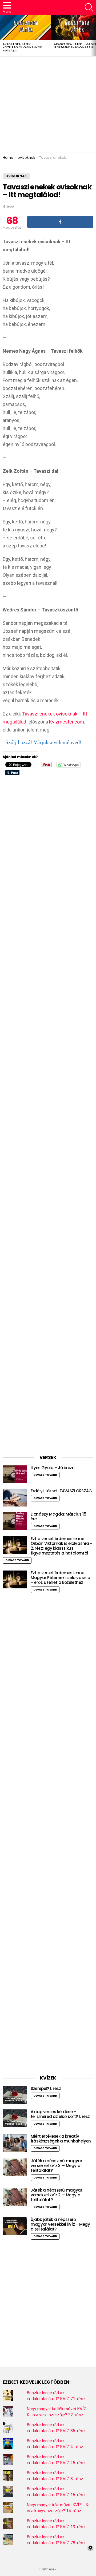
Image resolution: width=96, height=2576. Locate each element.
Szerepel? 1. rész (46, 2088)
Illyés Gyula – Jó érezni (53, 1468)
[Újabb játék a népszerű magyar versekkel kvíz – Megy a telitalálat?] (15, 2226)
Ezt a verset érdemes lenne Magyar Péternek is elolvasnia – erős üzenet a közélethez (60, 1578)
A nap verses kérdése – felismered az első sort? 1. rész (60, 2114)
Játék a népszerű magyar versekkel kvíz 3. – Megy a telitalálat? (56, 2166)
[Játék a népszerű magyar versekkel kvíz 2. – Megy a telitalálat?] (15, 2197)
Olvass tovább (45, 1475)
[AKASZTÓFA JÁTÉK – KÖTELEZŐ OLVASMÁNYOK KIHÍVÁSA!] (26, 27)
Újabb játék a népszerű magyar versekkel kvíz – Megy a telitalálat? (60, 2224)
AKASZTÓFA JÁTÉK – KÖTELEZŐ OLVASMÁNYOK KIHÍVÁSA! (22, 47)
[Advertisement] (48, 105)
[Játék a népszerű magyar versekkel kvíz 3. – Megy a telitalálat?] (15, 2167)
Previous (3, 35)
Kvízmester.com (67, 722)
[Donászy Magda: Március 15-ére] (15, 1521)
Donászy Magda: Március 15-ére (59, 1516)
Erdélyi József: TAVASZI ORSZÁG (61, 1491)
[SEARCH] (89, 7)
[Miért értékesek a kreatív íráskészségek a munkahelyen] (15, 2143)
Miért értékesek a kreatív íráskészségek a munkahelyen (61, 2139)
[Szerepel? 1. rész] (15, 2095)
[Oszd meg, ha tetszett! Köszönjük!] (60, 222)
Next (93, 35)
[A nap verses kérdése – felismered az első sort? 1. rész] (15, 2118)
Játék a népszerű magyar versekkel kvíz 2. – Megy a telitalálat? (56, 2195)
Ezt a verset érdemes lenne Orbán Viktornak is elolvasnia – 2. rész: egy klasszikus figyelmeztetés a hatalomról (61, 1546)
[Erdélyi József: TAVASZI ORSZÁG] (15, 1498)
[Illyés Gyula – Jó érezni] (15, 1474)
